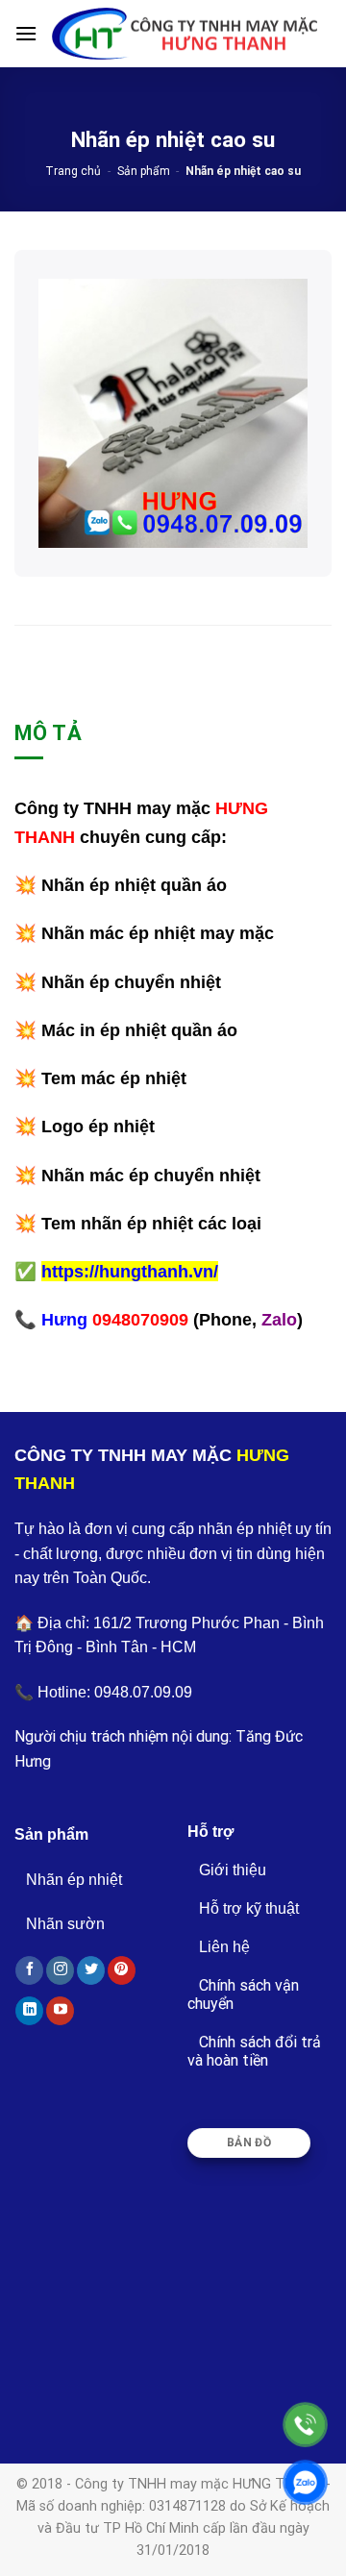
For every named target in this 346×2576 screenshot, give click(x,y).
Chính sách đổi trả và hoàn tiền (254, 2051)
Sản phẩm (144, 171)
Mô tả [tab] (48, 733)
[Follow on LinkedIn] (29, 2011)
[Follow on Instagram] (60, 1970)
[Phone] (305, 2425)
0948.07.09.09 (143, 1692)
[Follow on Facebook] (29, 1970)
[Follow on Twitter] (91, 1970)
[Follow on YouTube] (60, 2011)
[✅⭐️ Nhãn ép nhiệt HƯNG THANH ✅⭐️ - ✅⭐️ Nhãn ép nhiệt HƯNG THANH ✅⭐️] (185, 34)
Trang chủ (73, 171)
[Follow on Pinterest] (122, 1970)
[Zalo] (305, 2482)
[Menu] (26, 33)
